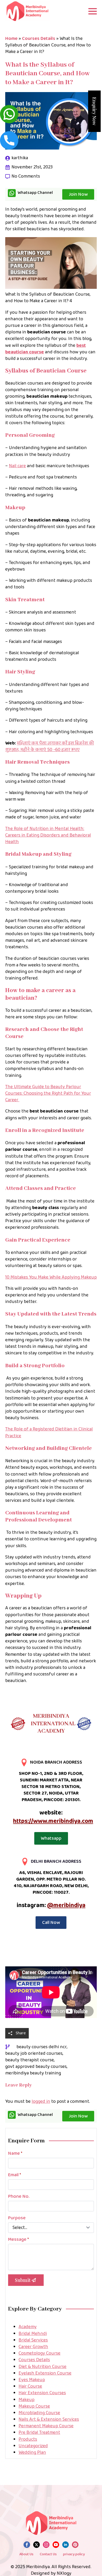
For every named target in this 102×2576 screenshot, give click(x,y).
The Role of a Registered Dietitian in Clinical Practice (49, 1432)
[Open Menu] (93, 11)
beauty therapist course (30, 2060)
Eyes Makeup (32, 2380)
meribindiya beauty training (33, 2073)
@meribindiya (66, 1905)
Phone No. (19, 2196)
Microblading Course (39, 2413)
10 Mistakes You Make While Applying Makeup (51, 1277)
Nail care (17, 466)
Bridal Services (33, 2340)
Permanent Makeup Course (46, 2426)
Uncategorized (33, 2446)
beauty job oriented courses (34, 2054)
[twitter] (36, 2545)
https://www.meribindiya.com (53, 1821)
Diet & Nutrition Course (42, 2367)
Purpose (17, 2218)
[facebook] (27, 2545)
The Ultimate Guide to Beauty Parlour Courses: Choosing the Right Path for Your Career (48, 1093)
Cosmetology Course (39, 2353)
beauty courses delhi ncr (42, 2047)
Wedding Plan (32, 2452)
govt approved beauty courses (36, 2067)
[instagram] (46, 2545)
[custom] (75, 2545)
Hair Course (30, 2386)
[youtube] (56, 2545)
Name (15, 2153)
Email (15, 2175)
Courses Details (39, 39)
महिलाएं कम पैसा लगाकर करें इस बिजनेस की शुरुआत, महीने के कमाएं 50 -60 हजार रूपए (50, 746)
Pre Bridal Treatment (39, 2433)
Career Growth (33, 2347)
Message (18, 2239)
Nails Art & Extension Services (49, 2419)
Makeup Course (34, 2406)
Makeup (27, 2400)
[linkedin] (66, 2545)
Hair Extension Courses (42, 2393)
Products (28, 2439)
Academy (28, 2327)
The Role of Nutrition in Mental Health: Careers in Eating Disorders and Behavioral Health (48, 835)
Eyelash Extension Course (45, 2373)
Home (11, 39)
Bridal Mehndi (33, 2334)
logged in (41, 2101)
